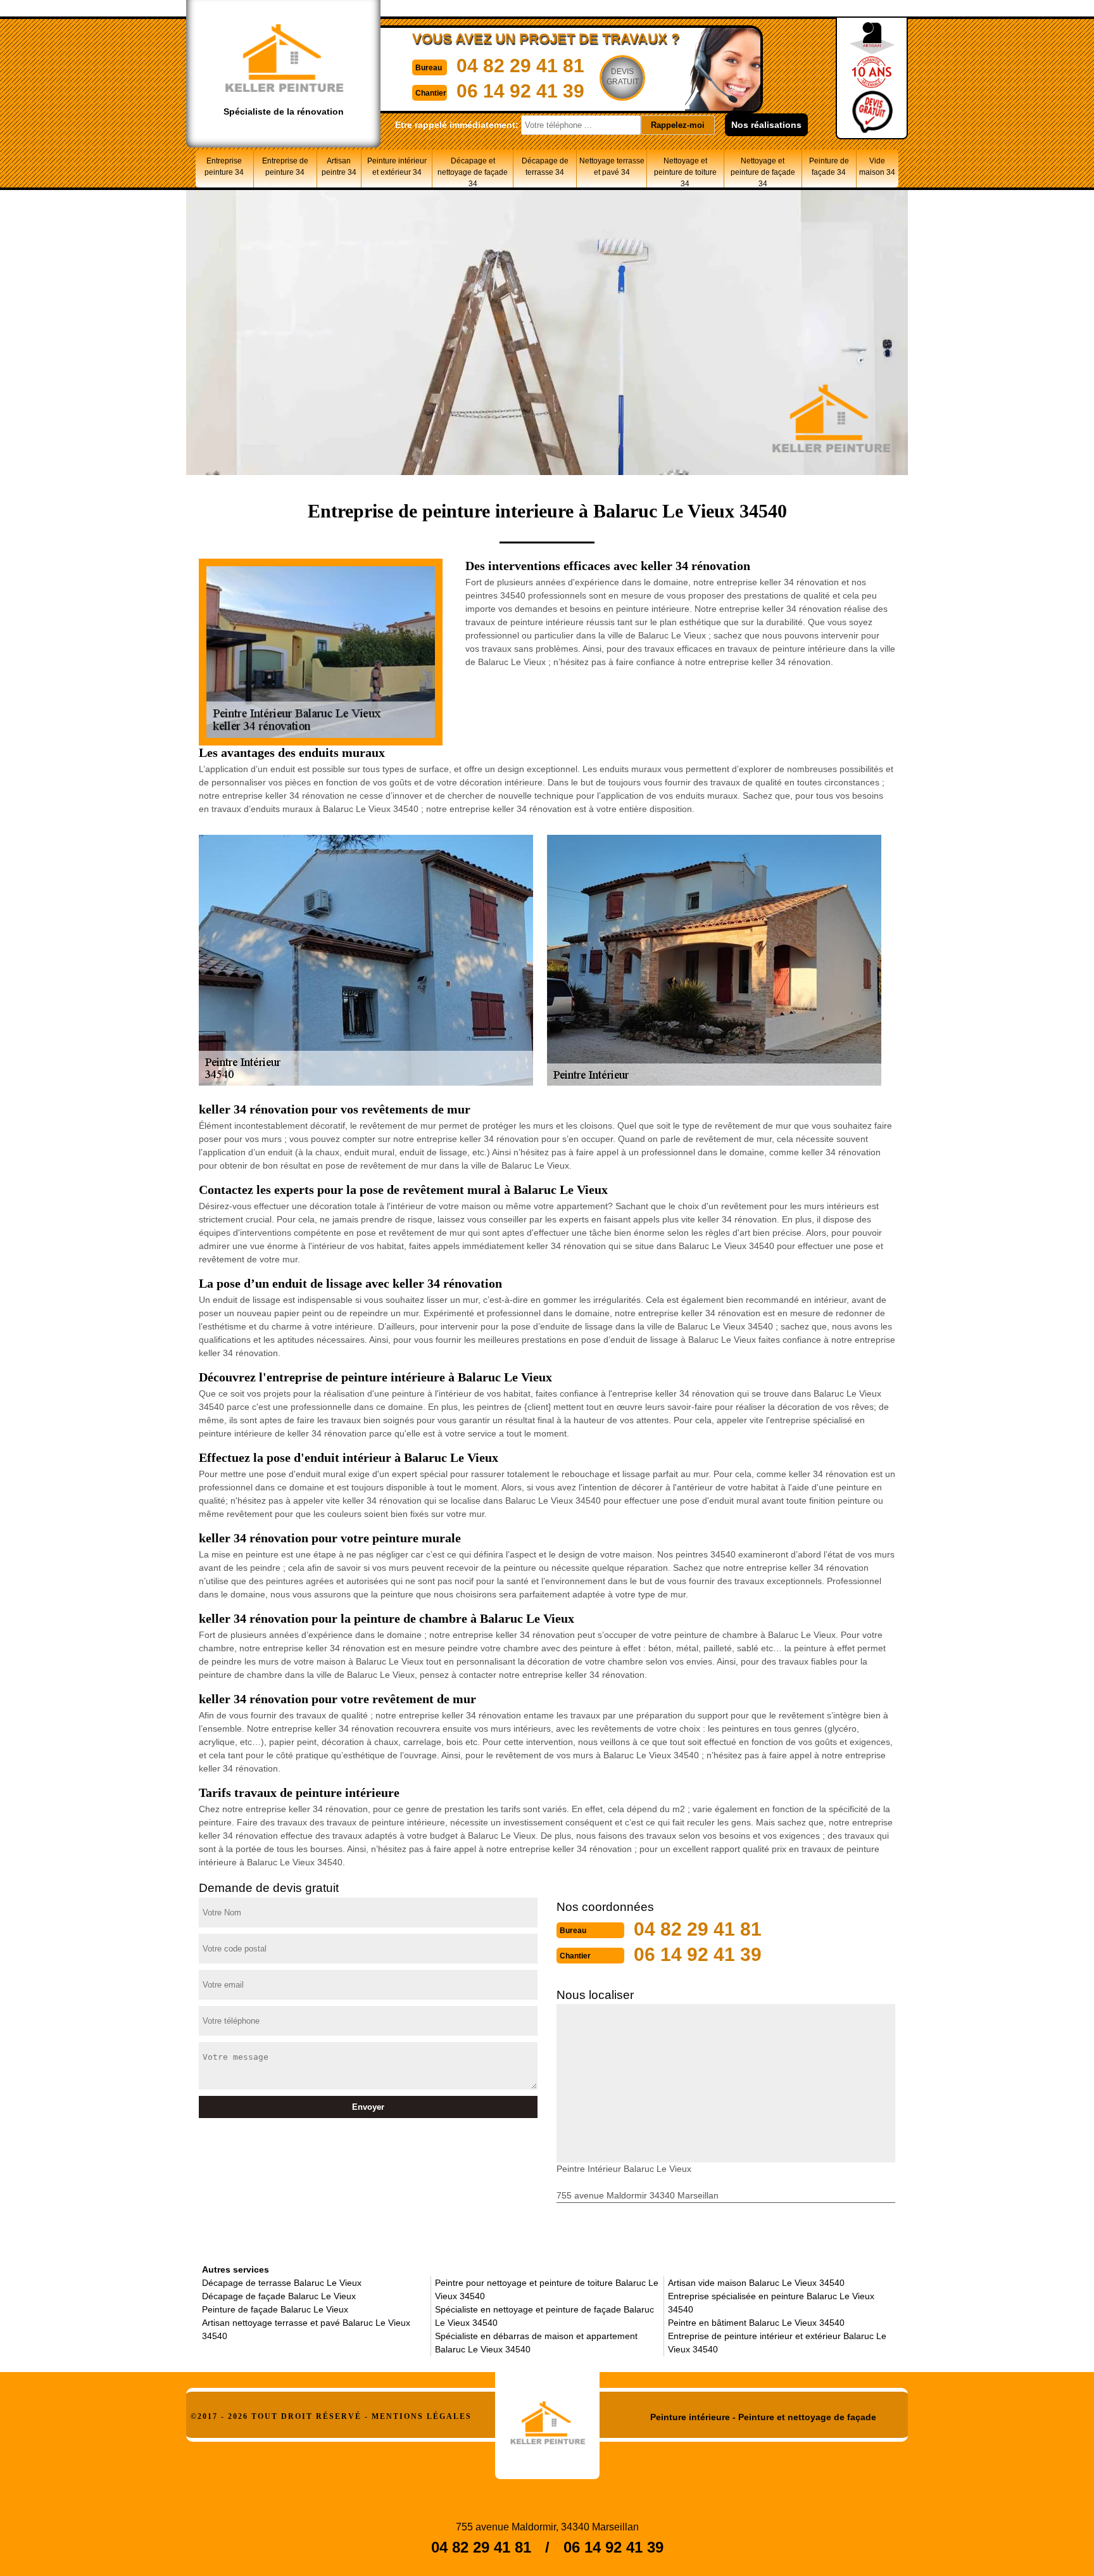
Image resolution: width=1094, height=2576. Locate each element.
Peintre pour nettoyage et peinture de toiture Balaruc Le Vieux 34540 (547, 2289)
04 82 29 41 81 (520, 66)
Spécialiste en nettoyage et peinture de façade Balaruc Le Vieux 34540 (544, 2316)
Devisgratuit (623, 77)
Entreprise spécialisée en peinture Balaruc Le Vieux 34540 (771, 2303)
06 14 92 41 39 (520, 91)
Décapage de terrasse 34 (545, 167)
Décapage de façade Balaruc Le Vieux (279, 2296)
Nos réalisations (766, 125)
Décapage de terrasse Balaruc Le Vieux (282, 2283)
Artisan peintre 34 (339, 167)
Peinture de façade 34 (829, 167)
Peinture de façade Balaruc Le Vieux (275, 2309)
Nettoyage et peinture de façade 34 (763, 172)
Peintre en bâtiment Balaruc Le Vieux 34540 (756, 2323)
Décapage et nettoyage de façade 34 (473, 172)
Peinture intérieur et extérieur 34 (397, 167)
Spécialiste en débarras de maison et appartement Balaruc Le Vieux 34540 (536, 2343)
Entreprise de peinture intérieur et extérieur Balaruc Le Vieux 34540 (777, 2343)
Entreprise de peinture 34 (285, 167)
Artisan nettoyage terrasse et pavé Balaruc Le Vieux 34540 (306, 2329)
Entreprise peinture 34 (224, 167)
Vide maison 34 (877, 167)
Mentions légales (422, 2416)
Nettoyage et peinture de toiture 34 (685, 172)
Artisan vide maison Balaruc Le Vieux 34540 (756, 2283)
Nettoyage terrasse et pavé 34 (612, 167)
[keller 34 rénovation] (547, 2418)
